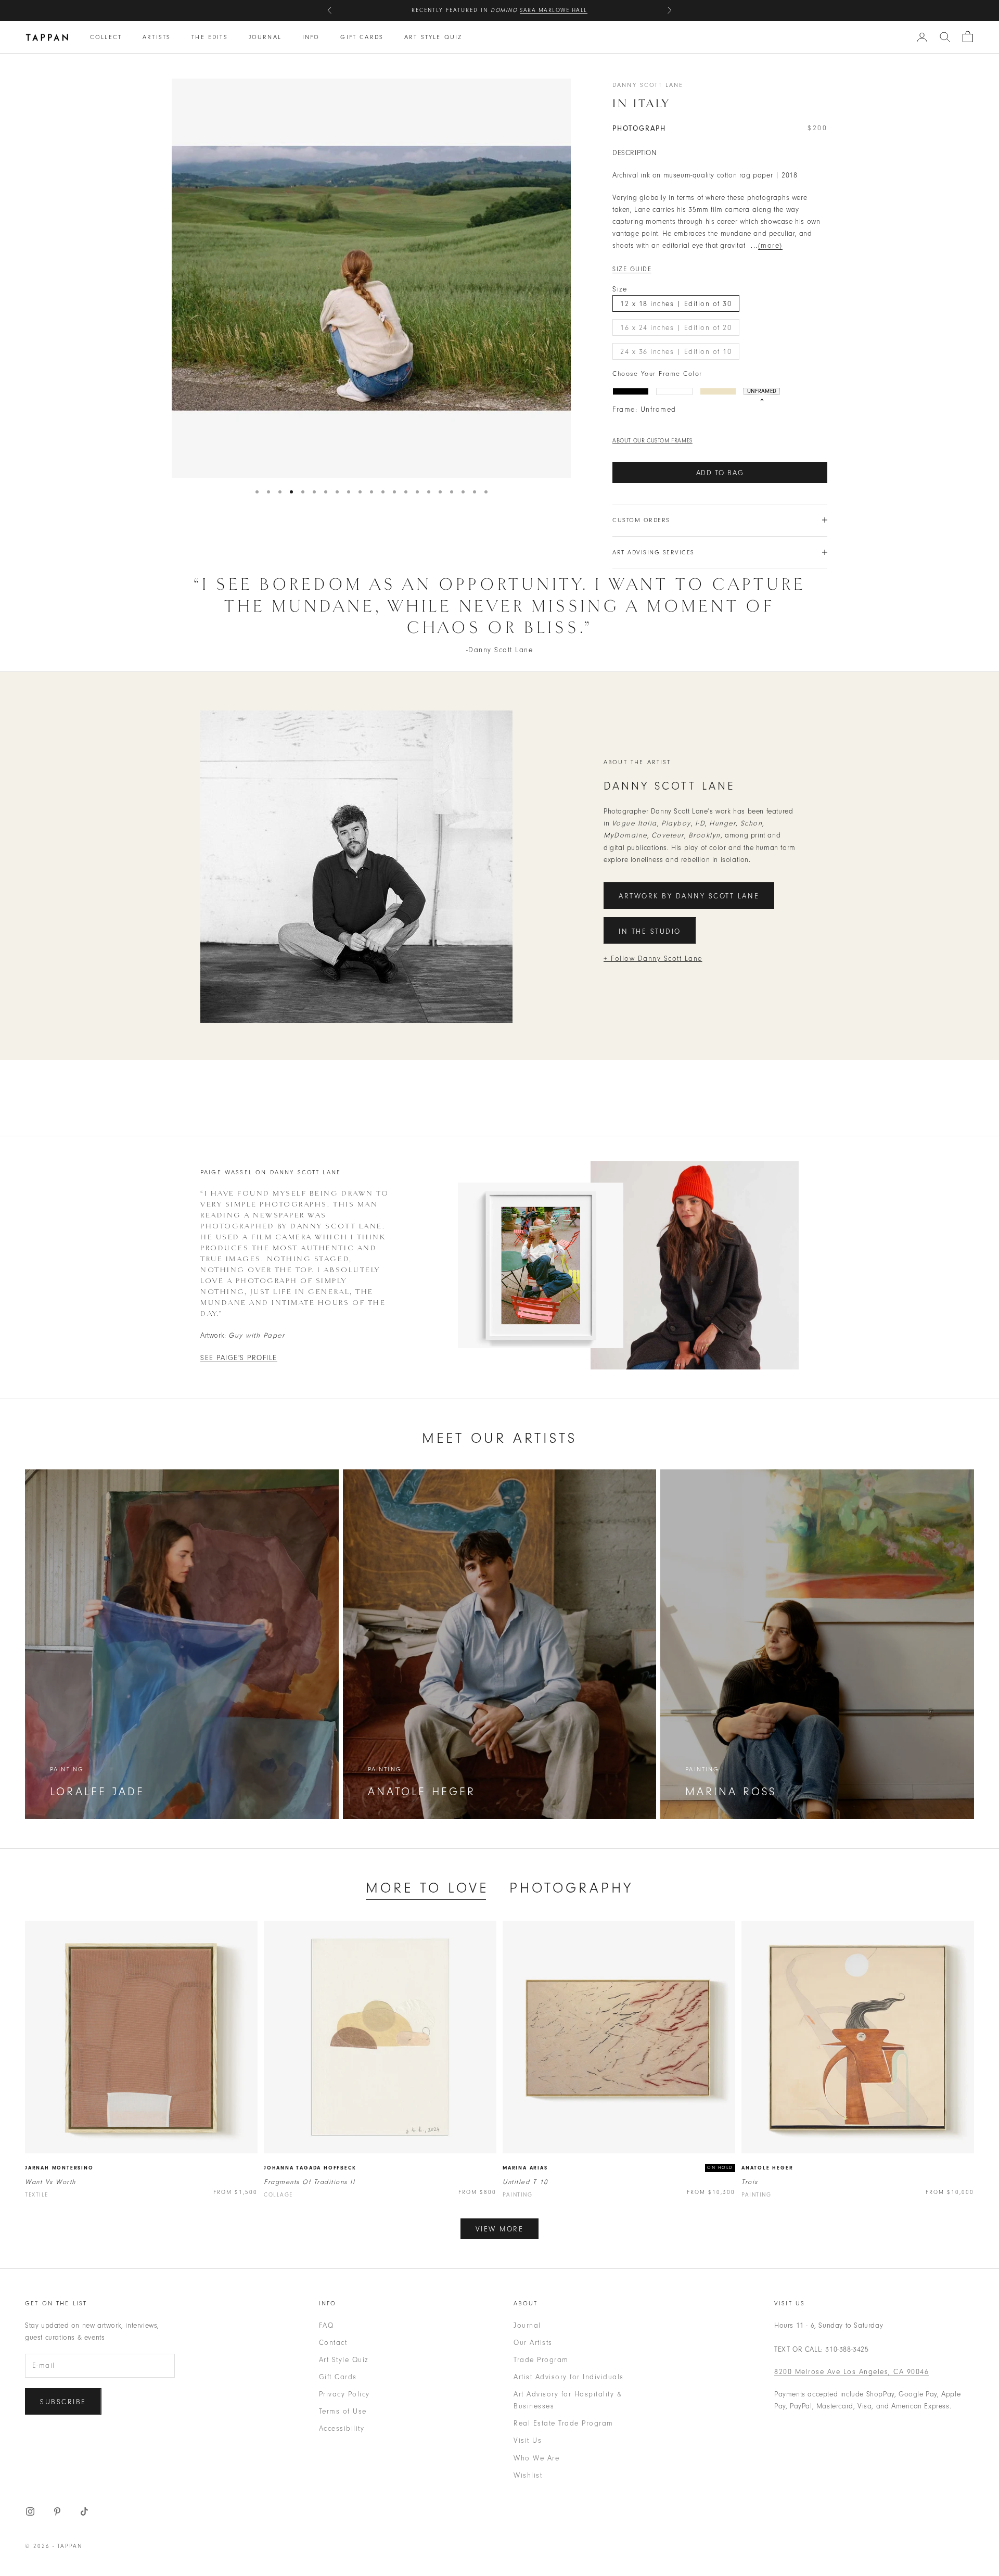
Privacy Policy (344, 2394)
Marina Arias (525, 2168)
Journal (265, 37)
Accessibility (342, 2428)
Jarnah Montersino (59, 2168)
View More (500, 2229)
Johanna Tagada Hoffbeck (310, 2168)
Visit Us (528, 2440)
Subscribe (63, 2402)
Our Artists (533, 2343)
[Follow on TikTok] (84, 2511)
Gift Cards (362, 37)
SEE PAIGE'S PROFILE (239, 1358)
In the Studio (650, 931)
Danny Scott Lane (648, 85)
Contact (333, 2343)
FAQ (326, 2325)
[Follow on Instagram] (30, 2511)
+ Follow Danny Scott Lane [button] (653, 959)
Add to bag (720, 473)
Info (311, 37)
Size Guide (632, 269)
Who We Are (536, 2458)
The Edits (209, 37)
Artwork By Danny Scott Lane (689, 896)
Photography (571, 1888)
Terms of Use (343, 2411)
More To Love (427, 1888)
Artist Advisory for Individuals (569, 2377)
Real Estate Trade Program (563, 2423)
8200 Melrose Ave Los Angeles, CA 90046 (851, 2372)
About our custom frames (652, 441)
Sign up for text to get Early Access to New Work (499, 10)
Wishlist (528, 2475)
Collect (106, 37)
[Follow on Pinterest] (57, 2511)
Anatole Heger (767, 2168)
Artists (157, 37)
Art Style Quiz (433, 37)
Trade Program (541, 2360)
